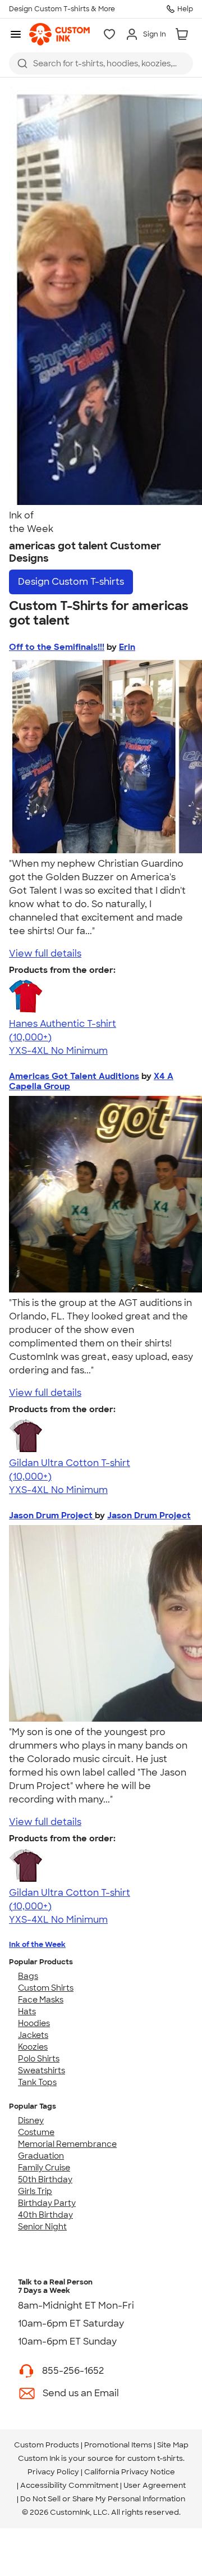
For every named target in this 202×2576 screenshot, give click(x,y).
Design (71, 582)
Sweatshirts (42, 2070)
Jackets (33, 2035)
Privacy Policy (53, 2472)
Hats (27, 2011)
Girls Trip (35, 2191)
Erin (127, 647)
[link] (59, 34)
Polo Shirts (39, 2059)
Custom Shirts (46, 1988)
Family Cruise (44, 2168)
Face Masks (41, 2000)
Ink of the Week (37, 1944)
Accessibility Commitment (69, 2485)
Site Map (173, 2445)
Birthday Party (47, 2203)
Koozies (33, 2047)
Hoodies (34, 2023)
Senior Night (42, 2227)
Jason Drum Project (52, 1515)
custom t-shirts (155, 2458)
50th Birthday (45, 2179)
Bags (28, 1976)
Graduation (41, 2156)
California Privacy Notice (130, 2472)
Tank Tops (37, 2082)
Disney (31, 2120)
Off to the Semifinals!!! (57, 647)
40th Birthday (45, 2215)
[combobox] (101, 63)
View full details (45, 954)
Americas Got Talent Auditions (74, 1076)
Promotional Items (118, 2445)
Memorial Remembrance (67, 2144)
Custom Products (47, 2445)
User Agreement (155, 2485)
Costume (36, 2132)
